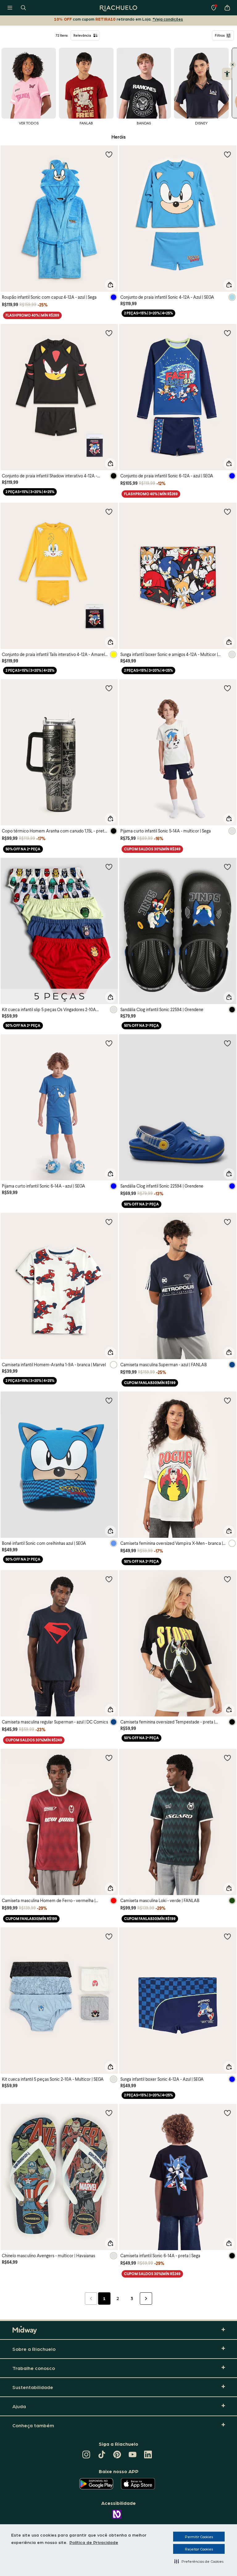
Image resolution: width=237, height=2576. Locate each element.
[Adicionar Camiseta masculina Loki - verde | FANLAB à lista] (227, 1758)
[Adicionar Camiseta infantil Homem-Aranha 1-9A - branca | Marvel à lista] (109, 1222)
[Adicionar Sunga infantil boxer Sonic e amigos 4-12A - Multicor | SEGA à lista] (227, 512)
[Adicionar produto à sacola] (110, 285)
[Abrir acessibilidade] (227, 74)
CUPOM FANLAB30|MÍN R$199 (150, 1383)
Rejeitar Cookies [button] (199, 2549)
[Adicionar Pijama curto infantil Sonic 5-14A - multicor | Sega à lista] (227, 688)
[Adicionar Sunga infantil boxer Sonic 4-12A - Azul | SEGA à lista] (227, 1936)
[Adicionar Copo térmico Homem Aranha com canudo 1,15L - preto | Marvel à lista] (109, 688)
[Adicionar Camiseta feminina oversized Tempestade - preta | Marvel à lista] (227, 1579)
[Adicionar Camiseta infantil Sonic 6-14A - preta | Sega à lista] (227, 2113)
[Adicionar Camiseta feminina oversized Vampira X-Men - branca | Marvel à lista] (227, 1400)
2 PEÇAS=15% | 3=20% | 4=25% (148, 313)
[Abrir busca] (23, 8)
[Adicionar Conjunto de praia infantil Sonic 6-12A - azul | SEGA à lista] (227, 333)
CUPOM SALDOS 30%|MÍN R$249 (152, 849)
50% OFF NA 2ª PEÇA (23, 849)
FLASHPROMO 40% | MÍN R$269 (32, 315)
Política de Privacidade (94, 2542)
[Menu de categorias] (10, 8)
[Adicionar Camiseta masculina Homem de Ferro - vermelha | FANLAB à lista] (109, 1758)
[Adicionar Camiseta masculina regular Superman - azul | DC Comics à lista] (109, 1579)
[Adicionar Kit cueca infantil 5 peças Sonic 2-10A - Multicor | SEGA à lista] (109, 1936)
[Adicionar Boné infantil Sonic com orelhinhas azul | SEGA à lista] (109, 1400)
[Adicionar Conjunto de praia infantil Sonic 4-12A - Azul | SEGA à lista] (227, 154)
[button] (199, 2561)
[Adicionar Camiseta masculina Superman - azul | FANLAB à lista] (227, 1222)
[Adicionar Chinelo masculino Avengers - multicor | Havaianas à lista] (109, 2113)
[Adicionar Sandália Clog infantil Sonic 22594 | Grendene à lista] (227, 867)
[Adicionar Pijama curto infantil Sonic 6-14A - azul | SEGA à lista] (109, 1043)
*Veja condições (168, 19)
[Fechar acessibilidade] (233, 65)
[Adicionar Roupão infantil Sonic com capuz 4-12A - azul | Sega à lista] (109, 154)
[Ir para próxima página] (146, 2299)
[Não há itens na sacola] (227, 8)
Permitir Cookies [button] (199, 2537)
